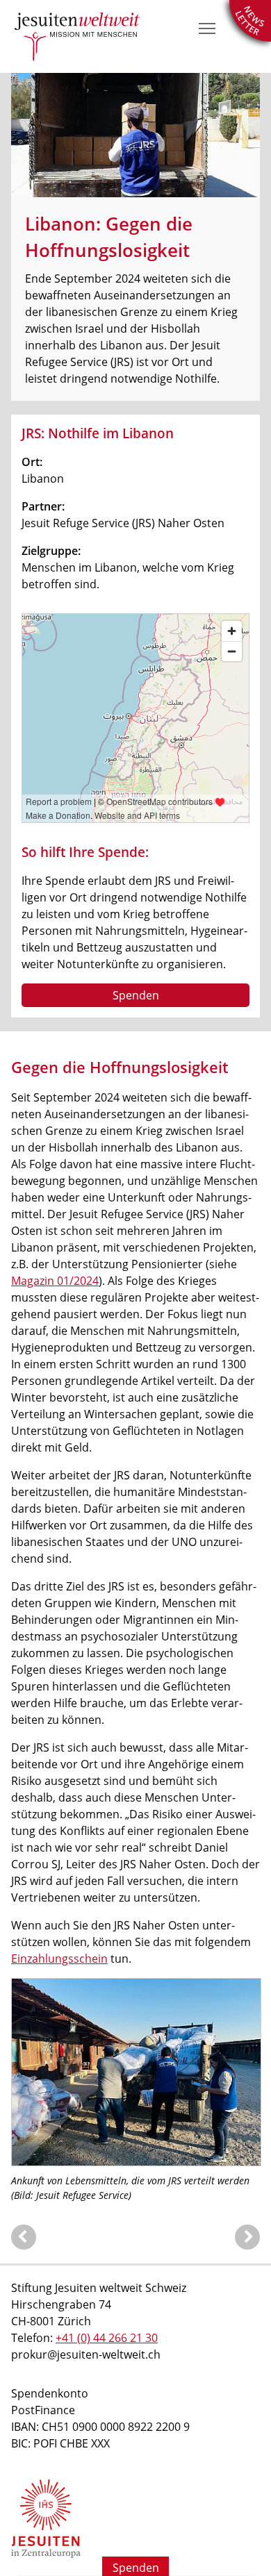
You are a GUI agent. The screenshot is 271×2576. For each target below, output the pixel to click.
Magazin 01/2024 (55, 1281)
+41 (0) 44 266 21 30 (107, 2338)
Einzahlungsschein (59, 1959)
